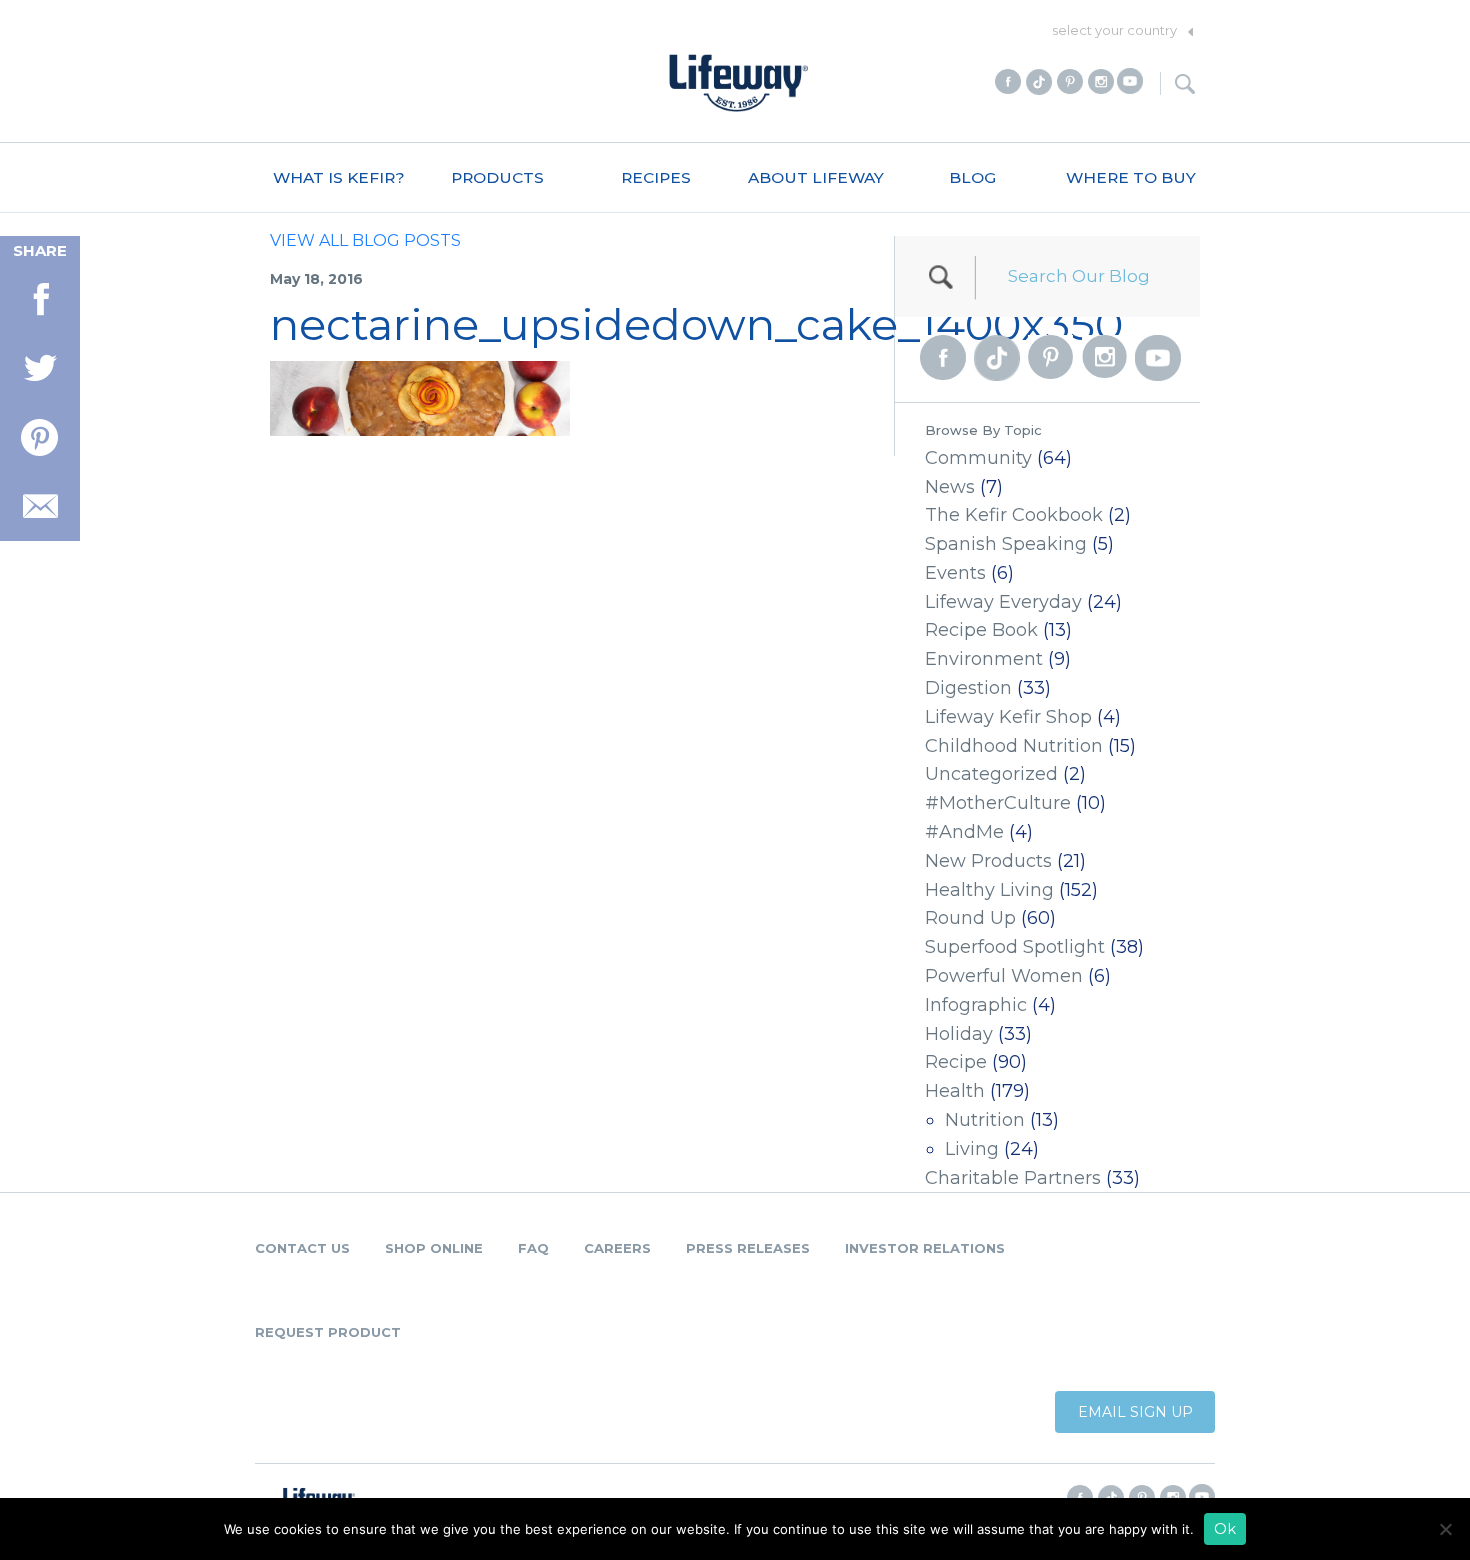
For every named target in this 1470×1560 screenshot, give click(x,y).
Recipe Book (981, 630)
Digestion (968, 688)
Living (972, 1149)
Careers (617, 1248)
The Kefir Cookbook (1014, 515)
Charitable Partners (1013, 1178)
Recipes (656, 177)
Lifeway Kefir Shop (1008, 717)
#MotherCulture (998, 803)
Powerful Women (1004, 976)
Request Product (328, 1332)
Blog (972, 177)
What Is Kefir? (339, 177)
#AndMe (964, 832)
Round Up (970, 918)
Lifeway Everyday (1003, 602)
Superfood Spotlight (1015, 947)
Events (955, 573)
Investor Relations (925, 1248)
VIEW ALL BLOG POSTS (365, 240)
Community (978, 458)
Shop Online (434, 1248)
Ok (1225, 1529)
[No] (1445, 1529)
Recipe (956, 1062)
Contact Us (302, 1248)
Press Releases (748, 1248)
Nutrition (985, 1120)
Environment (984, 659)
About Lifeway (816, 177)
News (950, 487)
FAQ (533, 1248)
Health (955, 1091)
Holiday (959, 1034)
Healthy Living (989, 890)
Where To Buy (1131, 177)
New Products (988, 861)
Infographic (976, 1005)
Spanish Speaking (1006, 544)
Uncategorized (991, 774)
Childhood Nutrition (1014, 746)
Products (497, 177)
